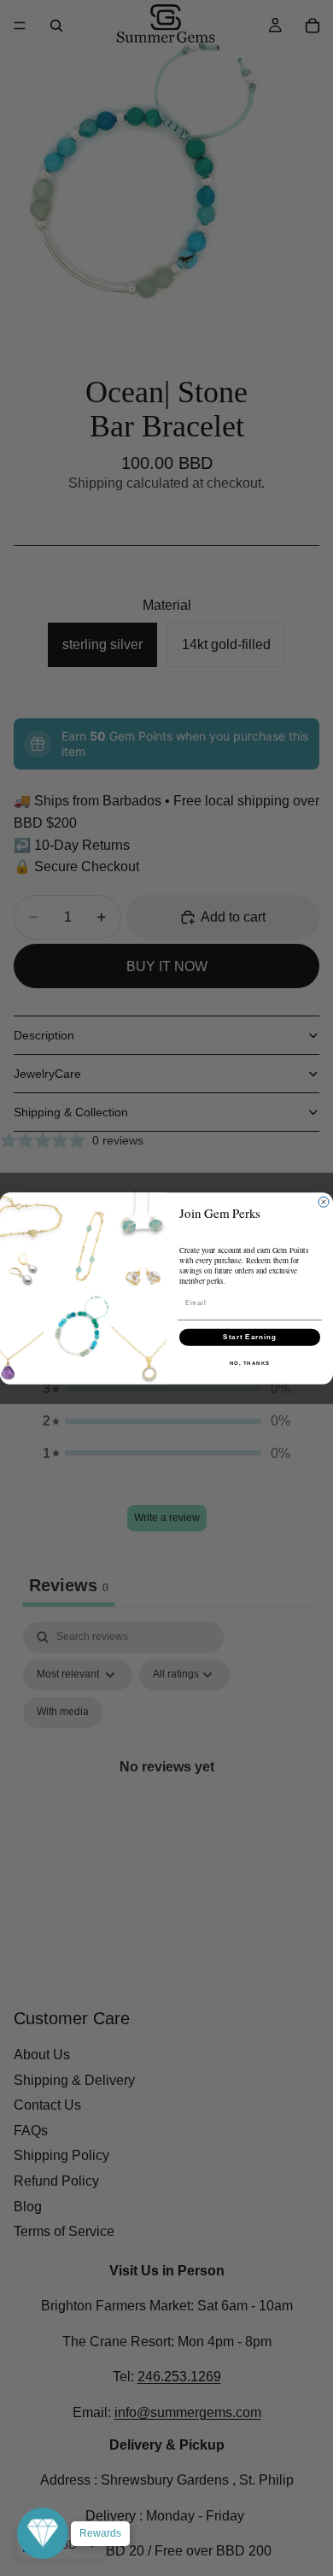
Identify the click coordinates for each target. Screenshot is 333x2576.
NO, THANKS (250, 1363)
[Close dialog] (324, 1202)
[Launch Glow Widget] (43, 2533)
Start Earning (250, 1337)
